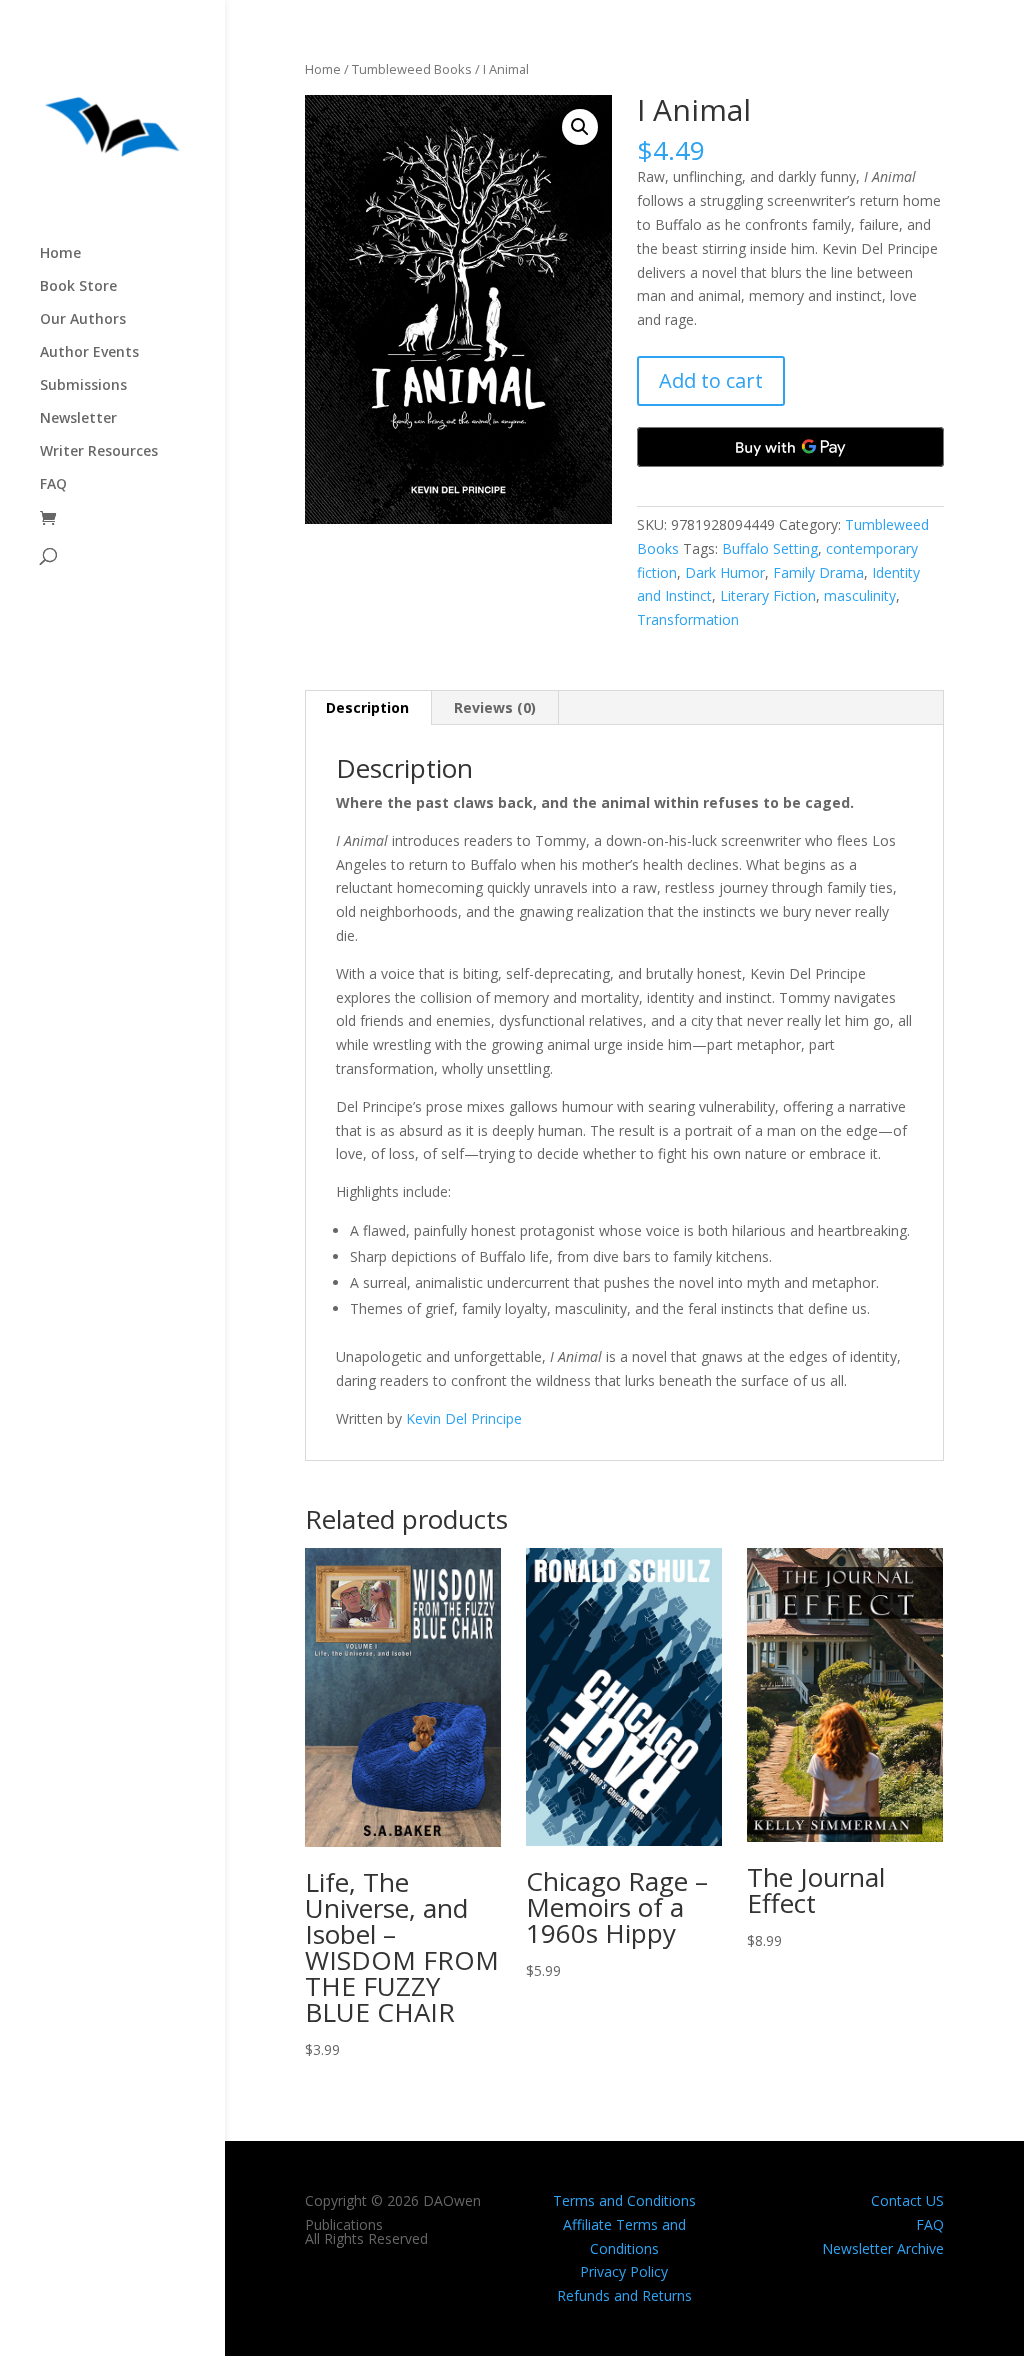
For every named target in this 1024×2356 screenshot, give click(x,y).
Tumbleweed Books (412, 69)
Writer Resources (99, 452)
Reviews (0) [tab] (495, 707)
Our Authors (83, 320)
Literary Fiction (768, 595)
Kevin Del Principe (464, 1418)
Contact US (907, 2200)
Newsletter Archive (883, 2248)
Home (60, 254)
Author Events (89, 353)
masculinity (860, 595)
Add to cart (711, 380)
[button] (580, 127)
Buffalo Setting (770, 548)
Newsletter (78, 419)
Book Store (78, 287)
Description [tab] (367, 707)
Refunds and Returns (624, 2295)
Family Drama (818, 572)
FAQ (53, 485)
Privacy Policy (624, 2271)
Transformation (688, 619)
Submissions (83, 386)
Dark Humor (725, 572)
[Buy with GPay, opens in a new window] (790, 447)
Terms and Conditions (624, 2200)
